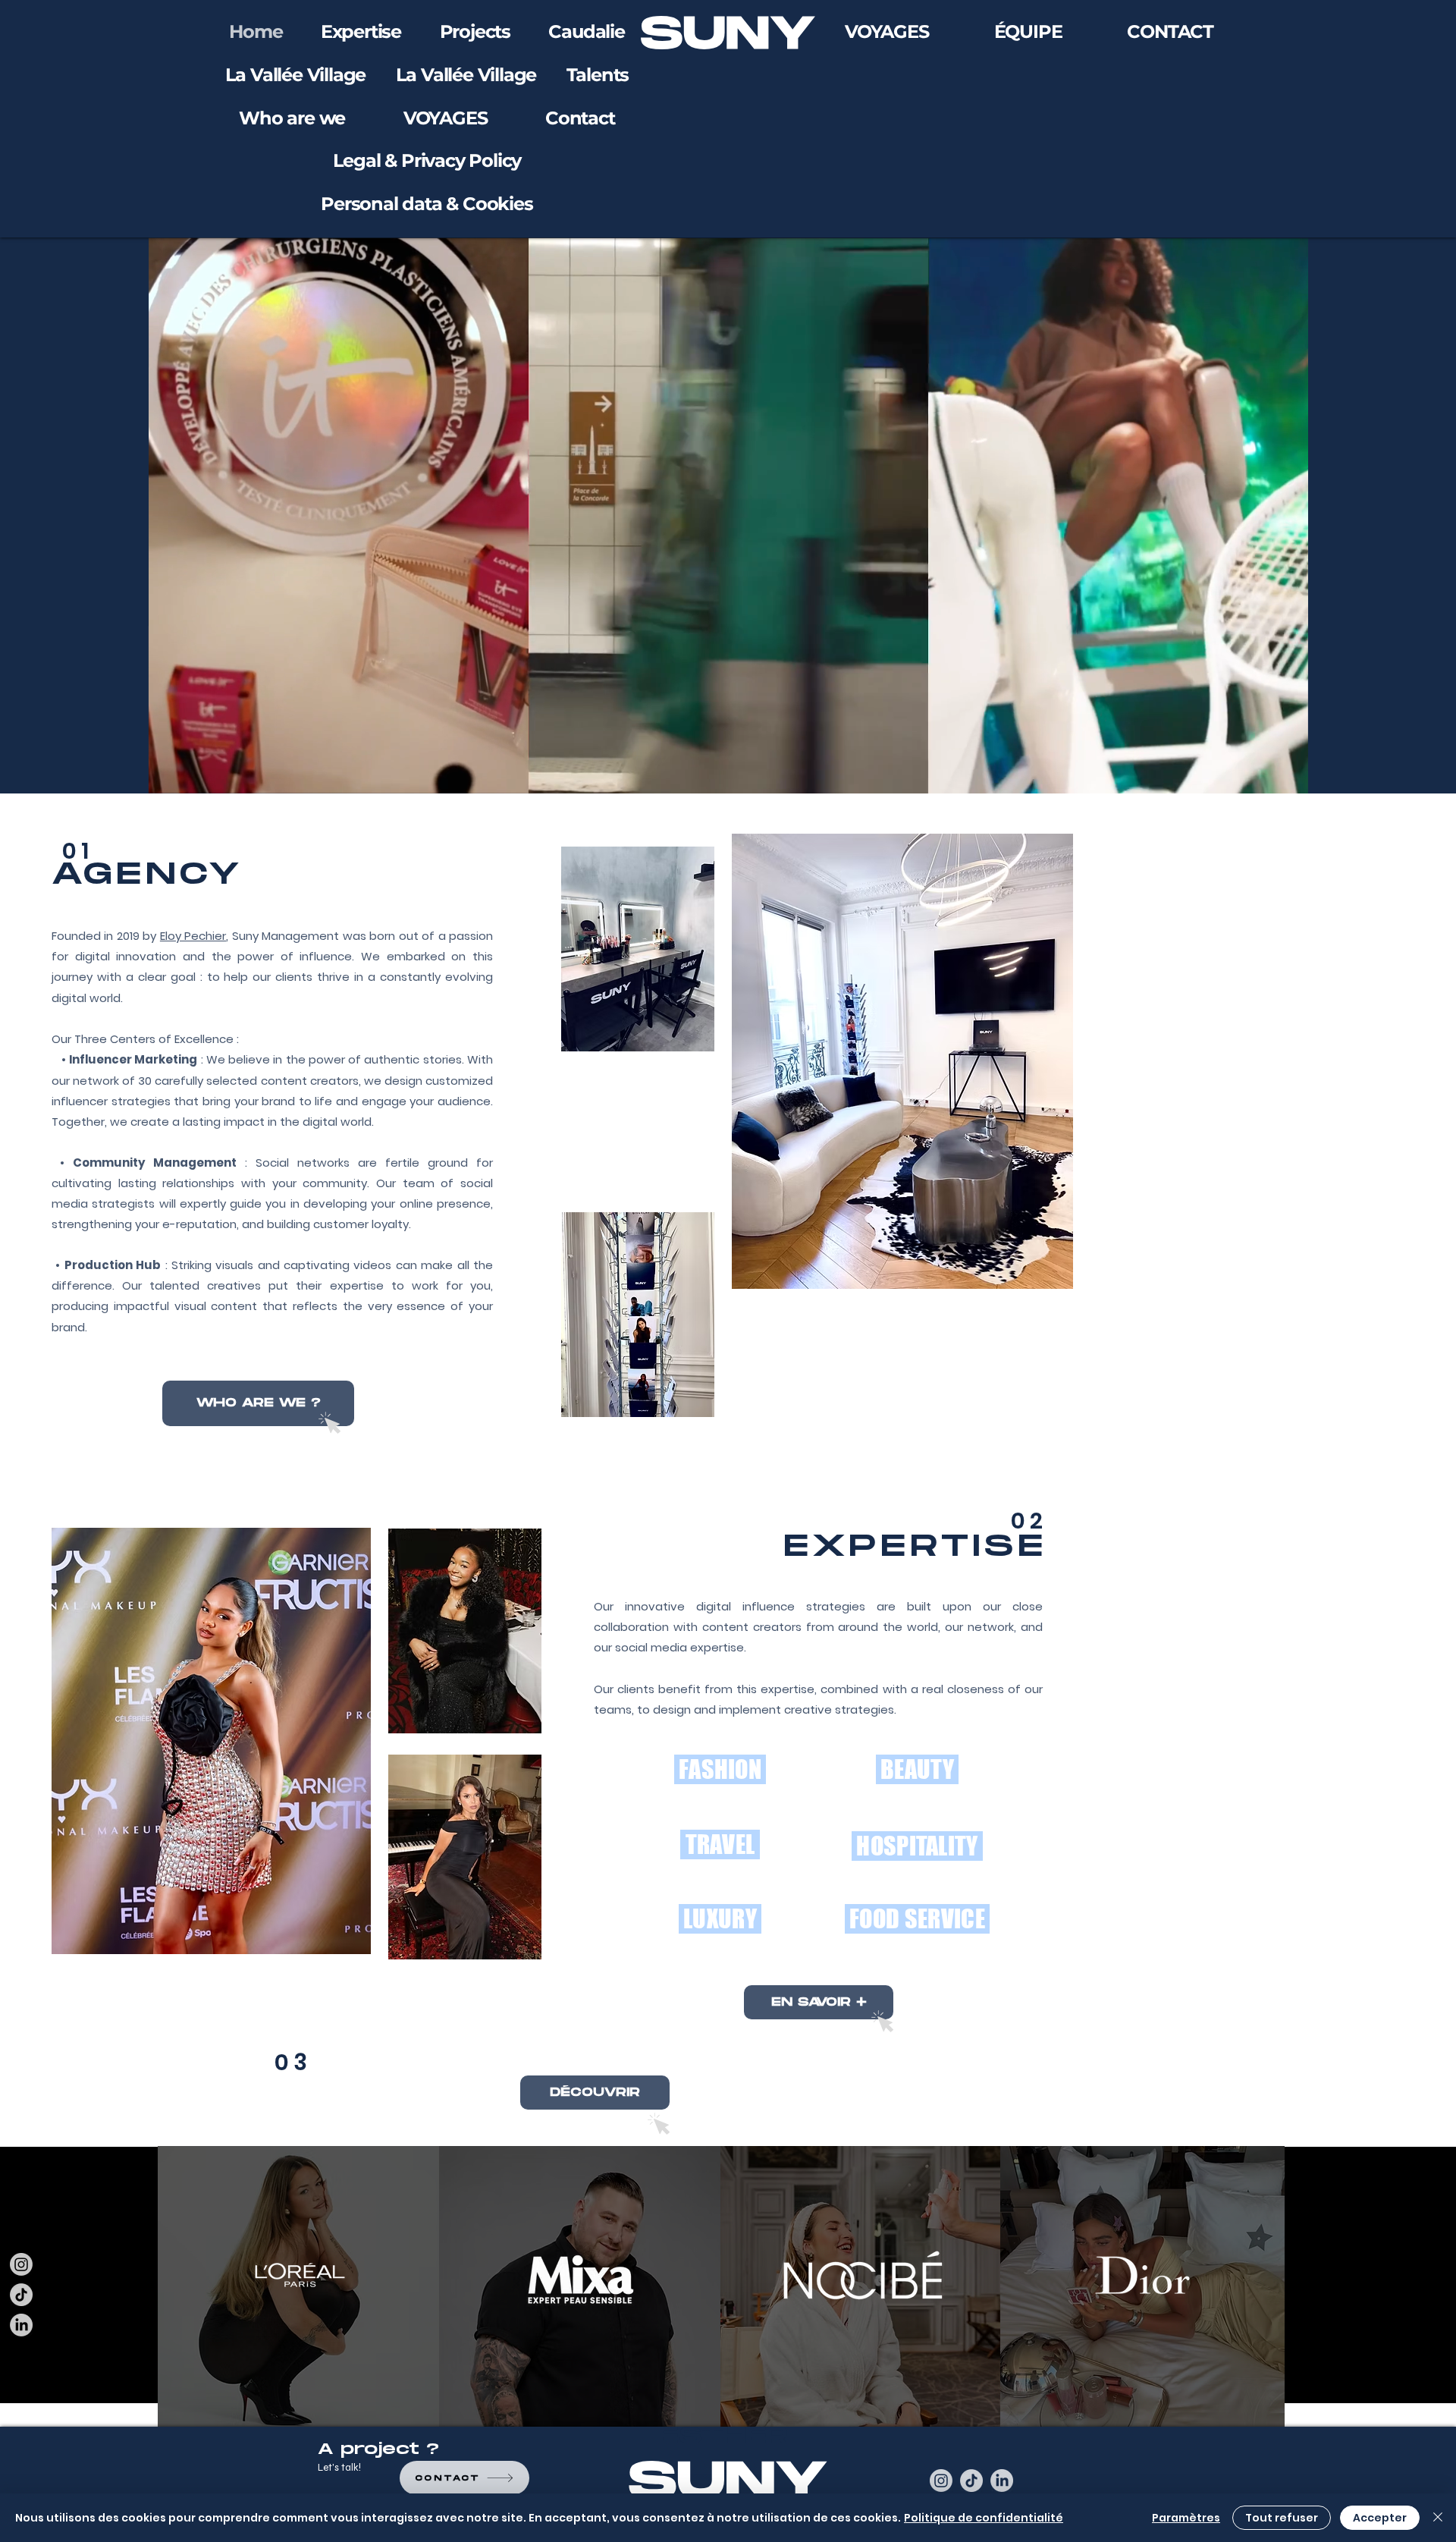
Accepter (1380, 2518)
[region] (300, 2289)
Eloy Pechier (193, 936)
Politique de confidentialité (984, 2518)
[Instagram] (21, 2264)
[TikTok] (21, 2295)
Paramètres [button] (1186, 2518)
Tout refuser (1282, 2518)
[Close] (1438, 2518)
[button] (446, 119)
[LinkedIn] (21, 2325)
